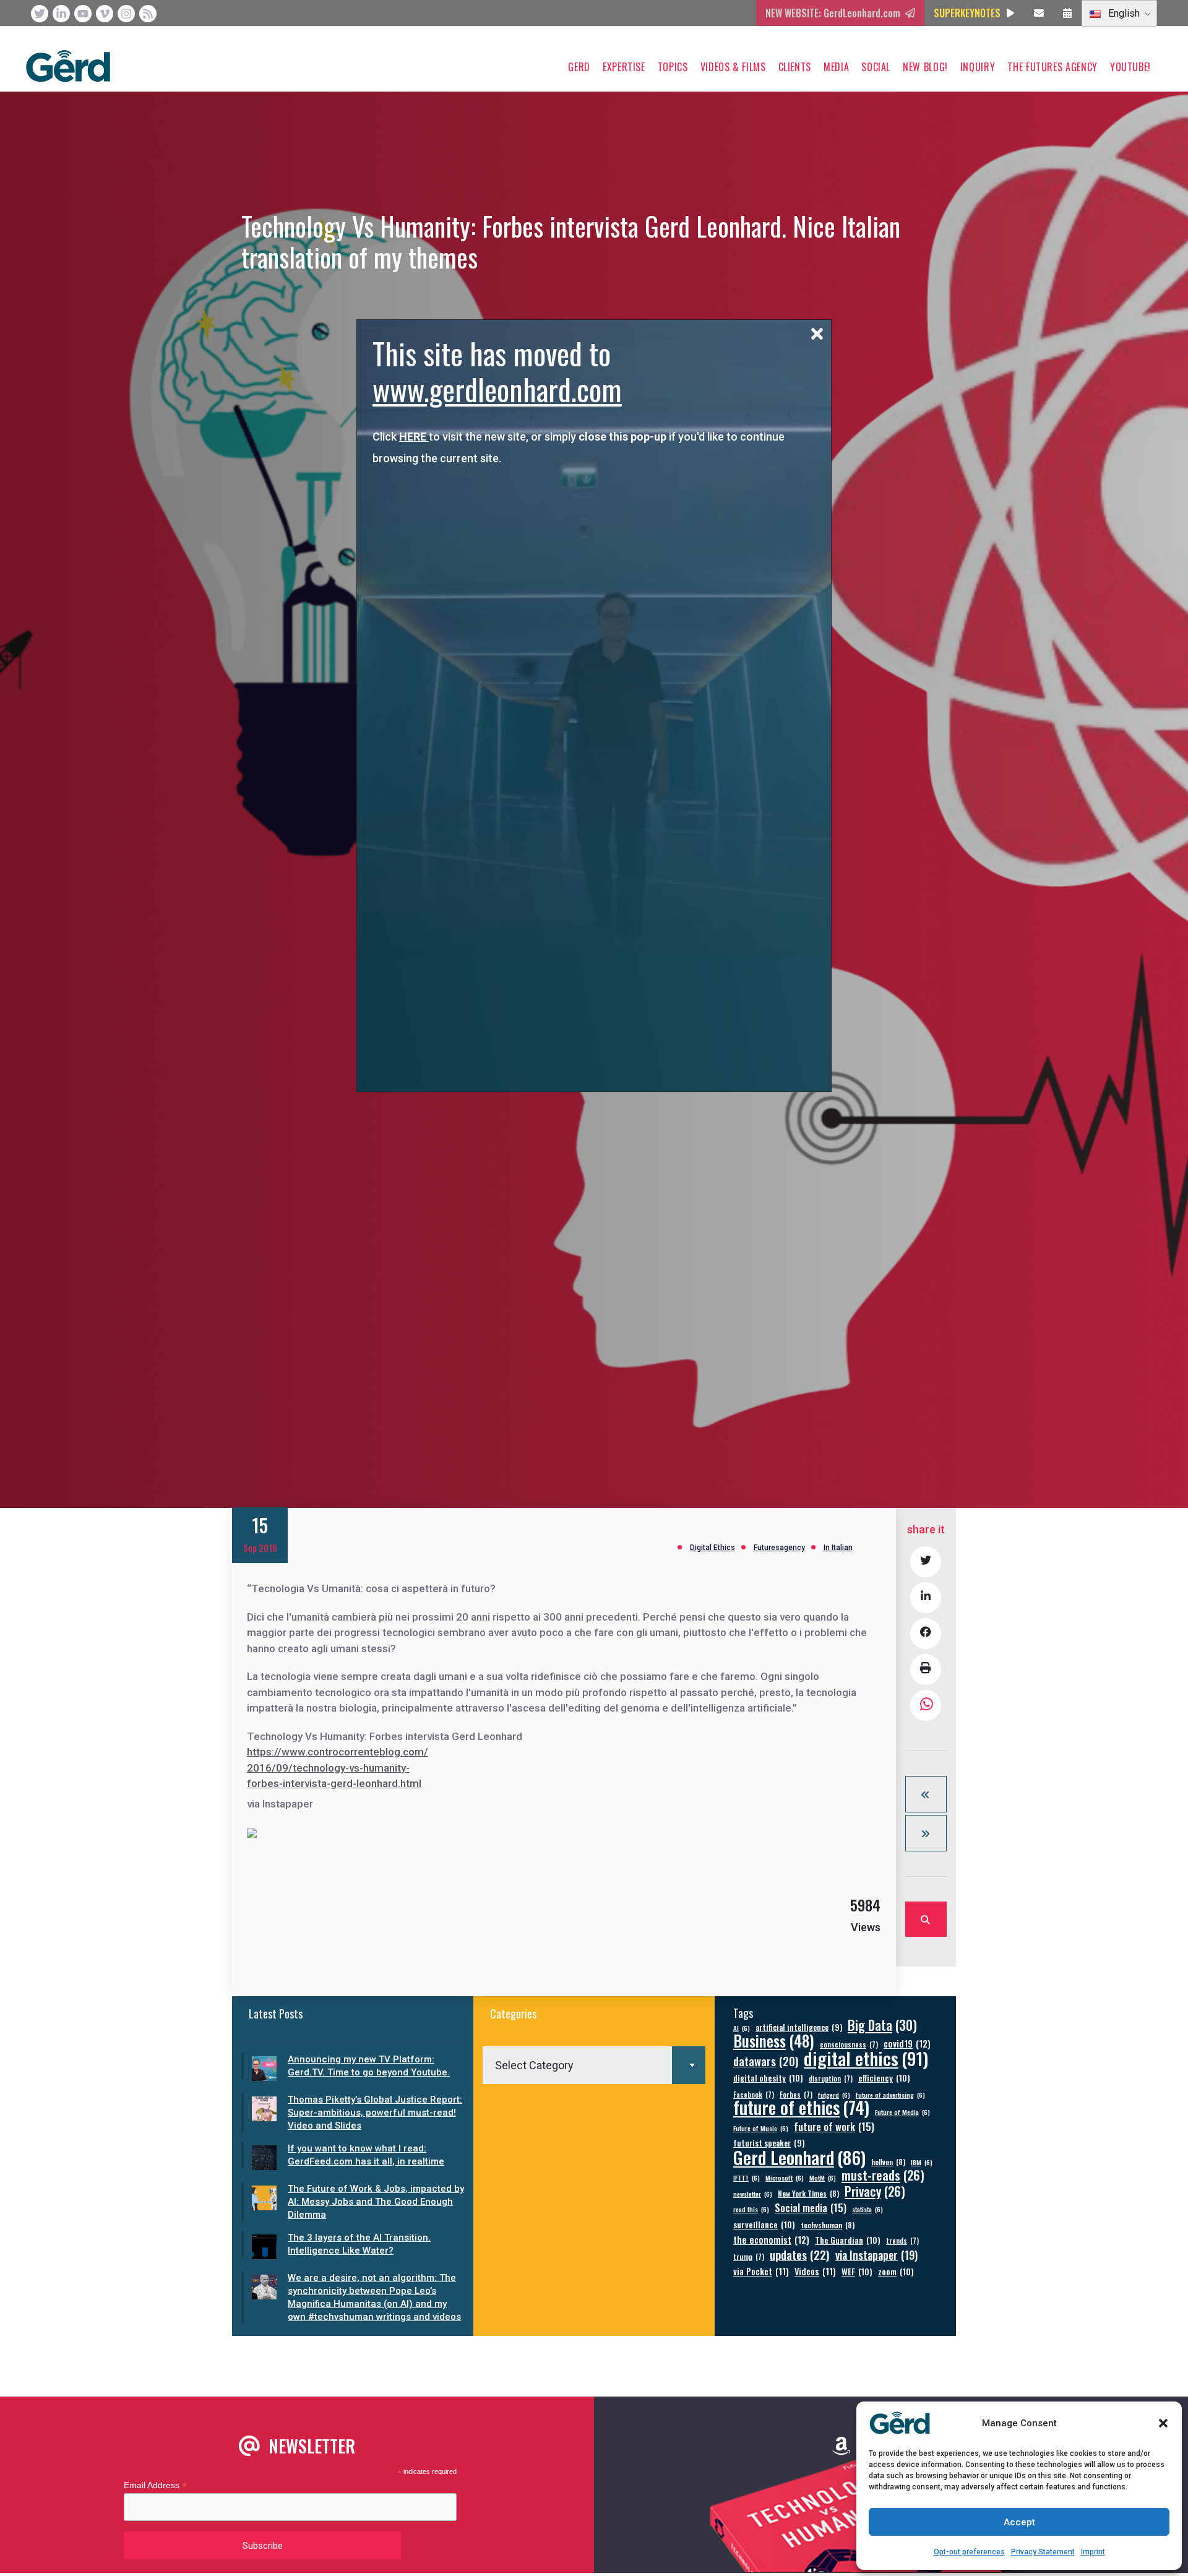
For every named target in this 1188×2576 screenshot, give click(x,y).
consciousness (849, 2044)
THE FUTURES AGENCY (1052, 67)
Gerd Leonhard (799, 2157)
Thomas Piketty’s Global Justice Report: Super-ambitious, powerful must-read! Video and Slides (375, 2113)
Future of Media (902, 2112)
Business (774, 2040)
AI (742, 2028)
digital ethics (866, 2058)
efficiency (884, 2078)
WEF (857, 2271)
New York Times (808, 2193)
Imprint (1093, 2552)
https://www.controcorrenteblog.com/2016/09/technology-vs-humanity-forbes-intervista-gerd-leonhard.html (338, 1768)
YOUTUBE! (1130, 67)
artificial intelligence (799, 2027)
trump (749, 2256)
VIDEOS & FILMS (733, 67)
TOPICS (673, 67)
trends (902, 2240)
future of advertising (890, 2095)
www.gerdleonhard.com (497, 389)
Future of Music (761, 2128)
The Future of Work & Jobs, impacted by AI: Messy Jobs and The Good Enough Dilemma (376, 2202)
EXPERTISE (624, 67)
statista (867, 2209)
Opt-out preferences (969, 2552)
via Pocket (761, 2271)
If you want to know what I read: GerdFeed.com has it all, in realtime (366, 2155)
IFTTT (747, 2178)
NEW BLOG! (925, 67)
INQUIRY (978, 67)
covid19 (907, 2044)
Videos (815, 2271)
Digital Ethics (712, 1548)
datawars (766, 2061)
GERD (579, 67)
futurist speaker (769, 2143)
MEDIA (836, 67)
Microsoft (785, 2178)
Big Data (882, 2025)
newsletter (753, 2194)
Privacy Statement (1043, 2552)
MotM (823, 2178)
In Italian (838, 1548)
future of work (834, 2126)
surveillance (764, 2224)
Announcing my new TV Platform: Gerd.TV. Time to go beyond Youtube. (369, 2066)
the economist (771, 2240)
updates (800, 2255)
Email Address (155, 2485)
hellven (888, 2162)
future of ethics (801, 2107)
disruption (831, 2078)
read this (751, 2209)
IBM (922, 2162)
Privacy (875, 2191)
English (1123, 13)
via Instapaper (876, 2255)
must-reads (883, 2175)
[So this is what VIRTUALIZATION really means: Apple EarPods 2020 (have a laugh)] (926, 1794)
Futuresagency (779, 1548)
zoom (896, 2271)
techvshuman (828, 2225)
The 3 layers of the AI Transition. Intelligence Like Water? (359, 2244)
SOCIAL (876, 67)
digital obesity (768, 2078)
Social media (811, 2208)
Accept (1019, 2522)
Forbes (796, 2094)
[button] (1163, 2423)
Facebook (754, 2094)
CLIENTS (795, 67)
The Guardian (848, 2240)
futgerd (834, 2095)
